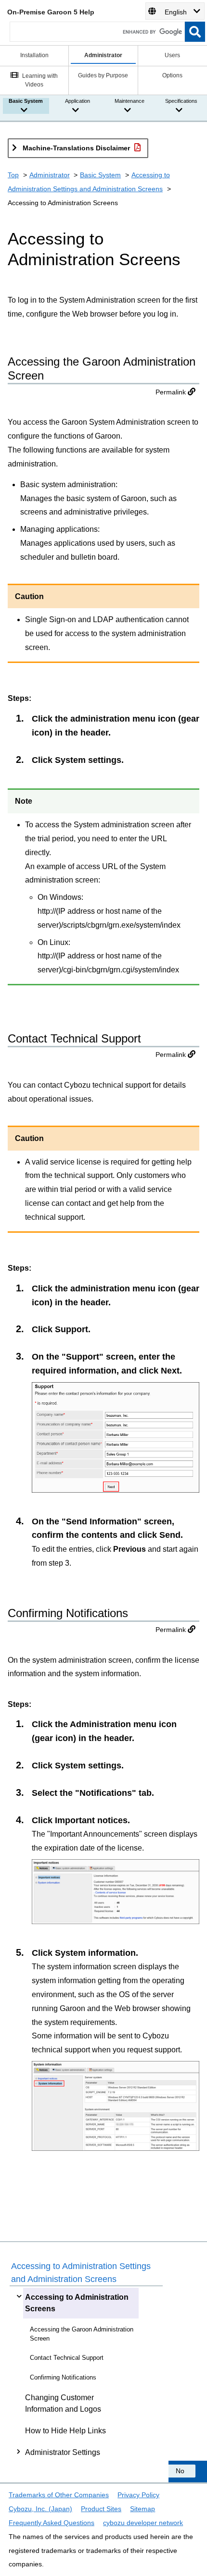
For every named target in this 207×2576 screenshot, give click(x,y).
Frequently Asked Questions (52, 2523)
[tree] (86, 2375)
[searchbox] (97, 32)
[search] (195, 32)
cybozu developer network (143, 2523)
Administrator (50, 175)
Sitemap (142, 2509)
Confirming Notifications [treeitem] (63, 2377)
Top (13, 175)
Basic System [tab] (26, 101)
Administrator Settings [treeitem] (63, 2452)
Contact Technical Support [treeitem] (67, 2358)
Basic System (100, 175)
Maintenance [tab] (129, 101)
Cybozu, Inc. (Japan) (40, 2509)
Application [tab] (78, 101)
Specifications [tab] (181, 101)
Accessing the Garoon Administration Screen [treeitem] (82, 2334)
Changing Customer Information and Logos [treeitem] (63, 2403)
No (180, 2471)
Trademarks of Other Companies (59, 2495)
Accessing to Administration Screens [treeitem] (77, 2303)
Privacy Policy (138, 2495)
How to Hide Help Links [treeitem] (65, 2431)
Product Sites (101, 2509)
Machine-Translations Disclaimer (76, 148)
